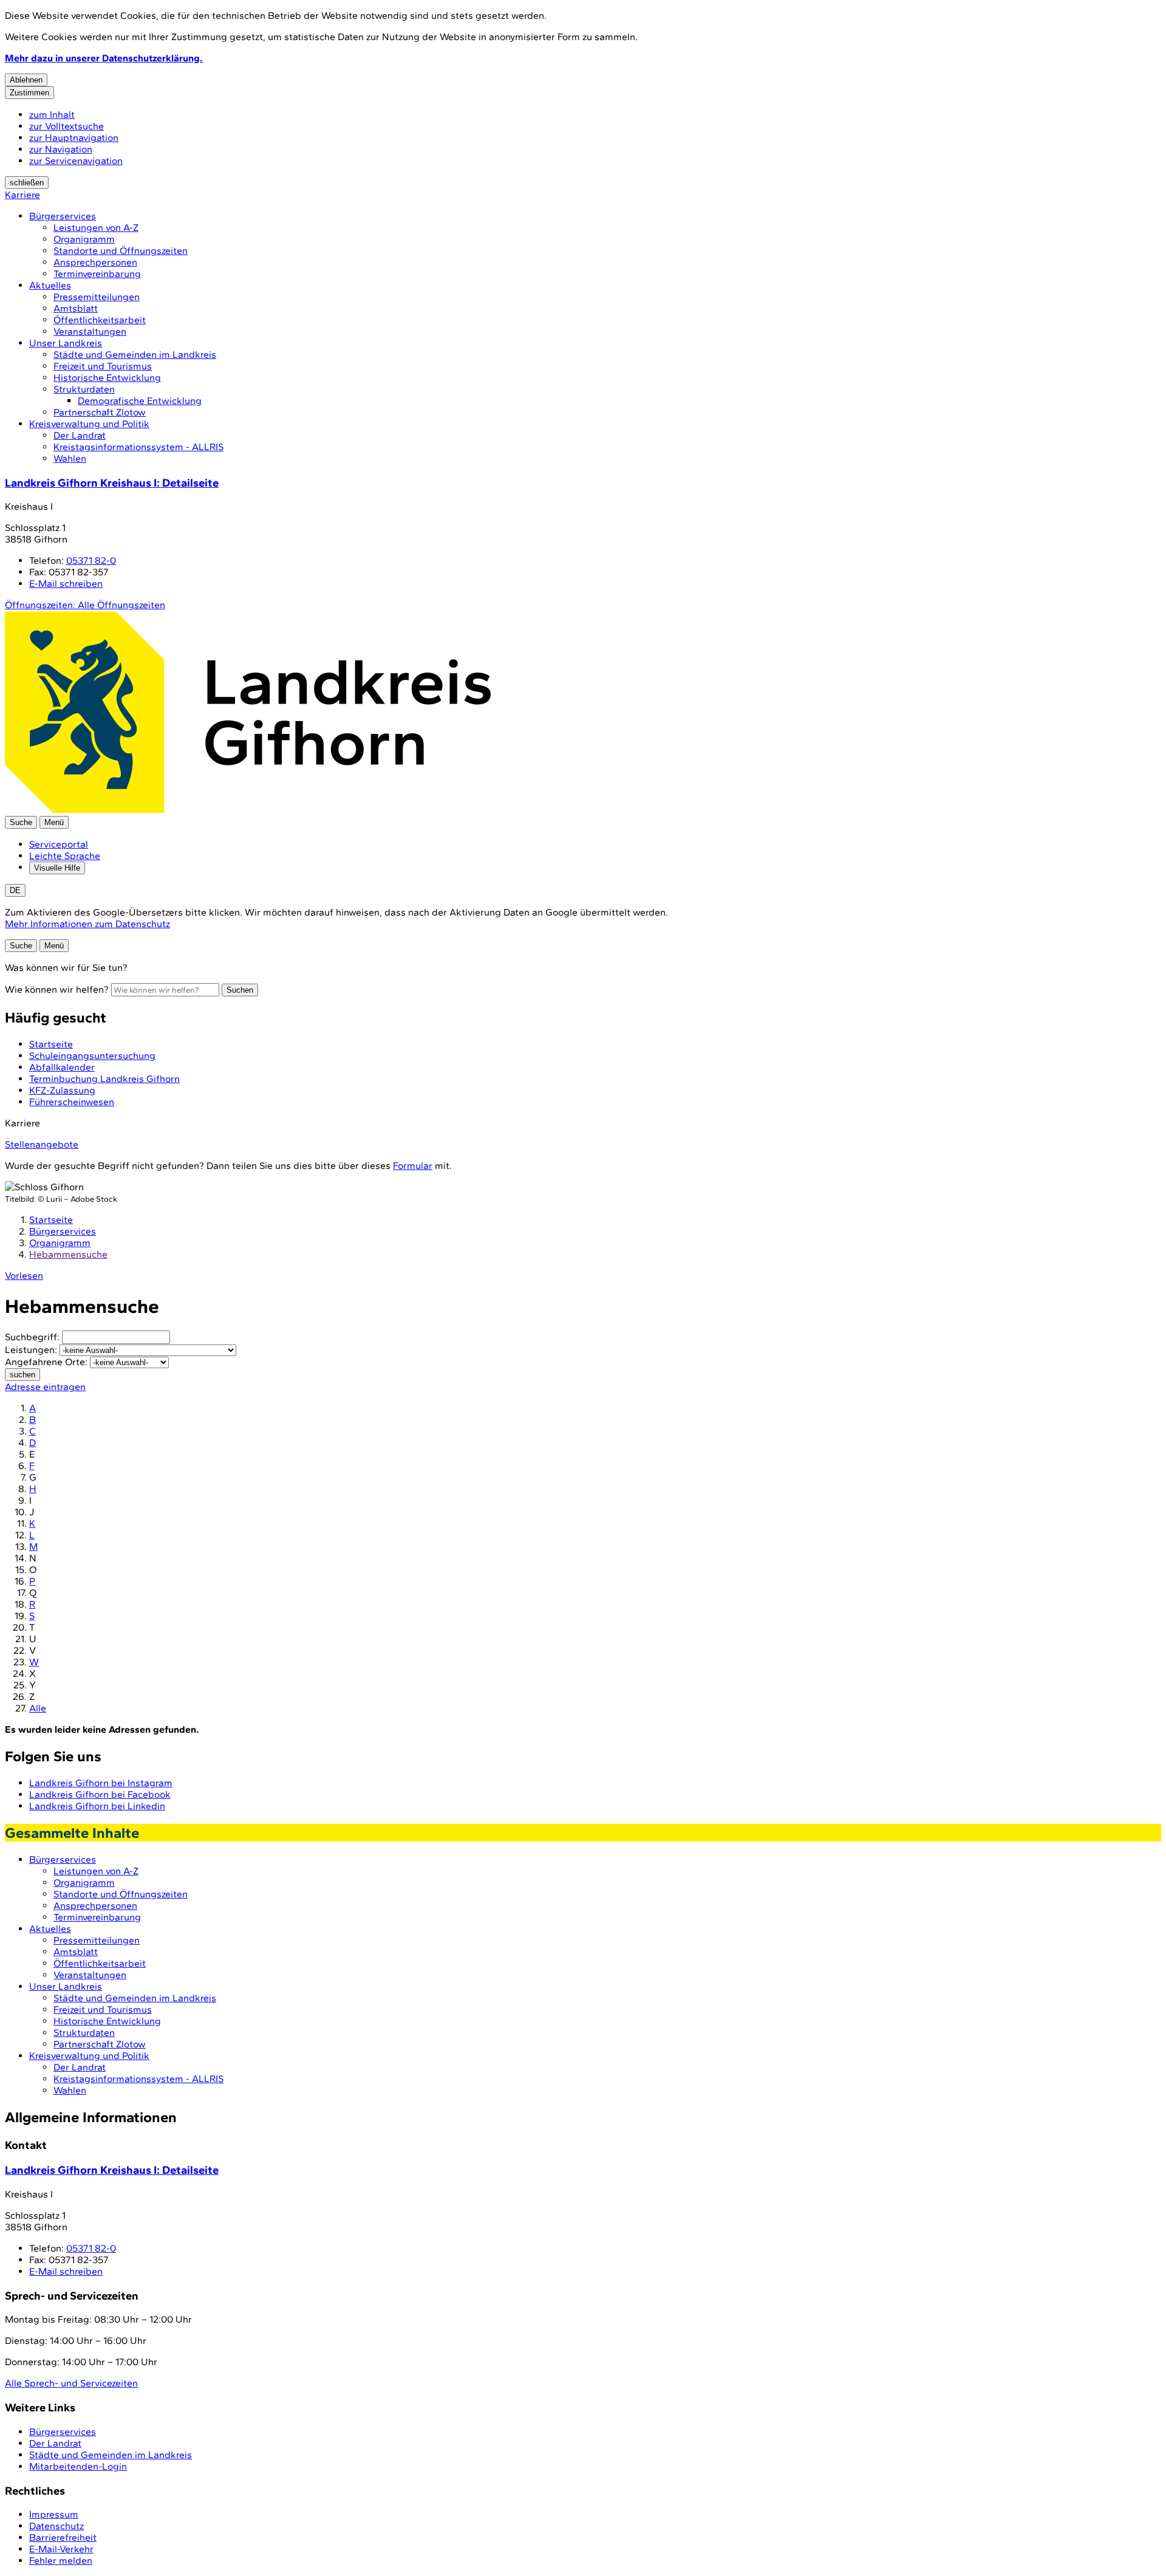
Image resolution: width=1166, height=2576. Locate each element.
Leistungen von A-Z (96, 228)
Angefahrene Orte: (46, 1362)
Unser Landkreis (66, 343)
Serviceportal (59, 844)
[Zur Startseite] (248, 810)
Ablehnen (26, 80)
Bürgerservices (63, 216)
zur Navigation (61, 149)
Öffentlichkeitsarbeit (100, 320)
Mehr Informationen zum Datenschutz (87, 924)
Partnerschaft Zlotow (100, 412)
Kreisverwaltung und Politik (89, 424)
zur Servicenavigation (76, 161)
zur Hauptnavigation (74, 138)
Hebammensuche (68, 1254)
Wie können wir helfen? (57, 989)
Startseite (51, 1220)
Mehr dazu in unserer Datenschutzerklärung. (104, 58)
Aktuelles (50, 285)
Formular (413, 1166)
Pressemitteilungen (97, 297)
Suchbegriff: (32, 1337)
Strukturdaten (84, 389)
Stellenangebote (42, 1144)
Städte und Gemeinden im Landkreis (135, 355)
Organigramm (84, 239)
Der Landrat (80, 435)
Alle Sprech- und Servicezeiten (71, 2383)
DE (15, 890)
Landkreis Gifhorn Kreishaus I (112, 483)
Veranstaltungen (90, 331)
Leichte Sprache (65, 856)
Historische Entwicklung (107, 378)
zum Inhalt (52, 115)
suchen (22, 1375)
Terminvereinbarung (97, 274)
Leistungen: (31, 1350)
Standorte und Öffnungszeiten (121, 251)
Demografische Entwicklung (140, 401)
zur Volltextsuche (66, 126)
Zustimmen (29, 93)
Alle (38, 1708)
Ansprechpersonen (95, 262)
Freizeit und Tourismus (103, 366)
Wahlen (70, 458)
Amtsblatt (76, 308)
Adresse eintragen (45, 1387)
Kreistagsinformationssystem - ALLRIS (138, 447)
